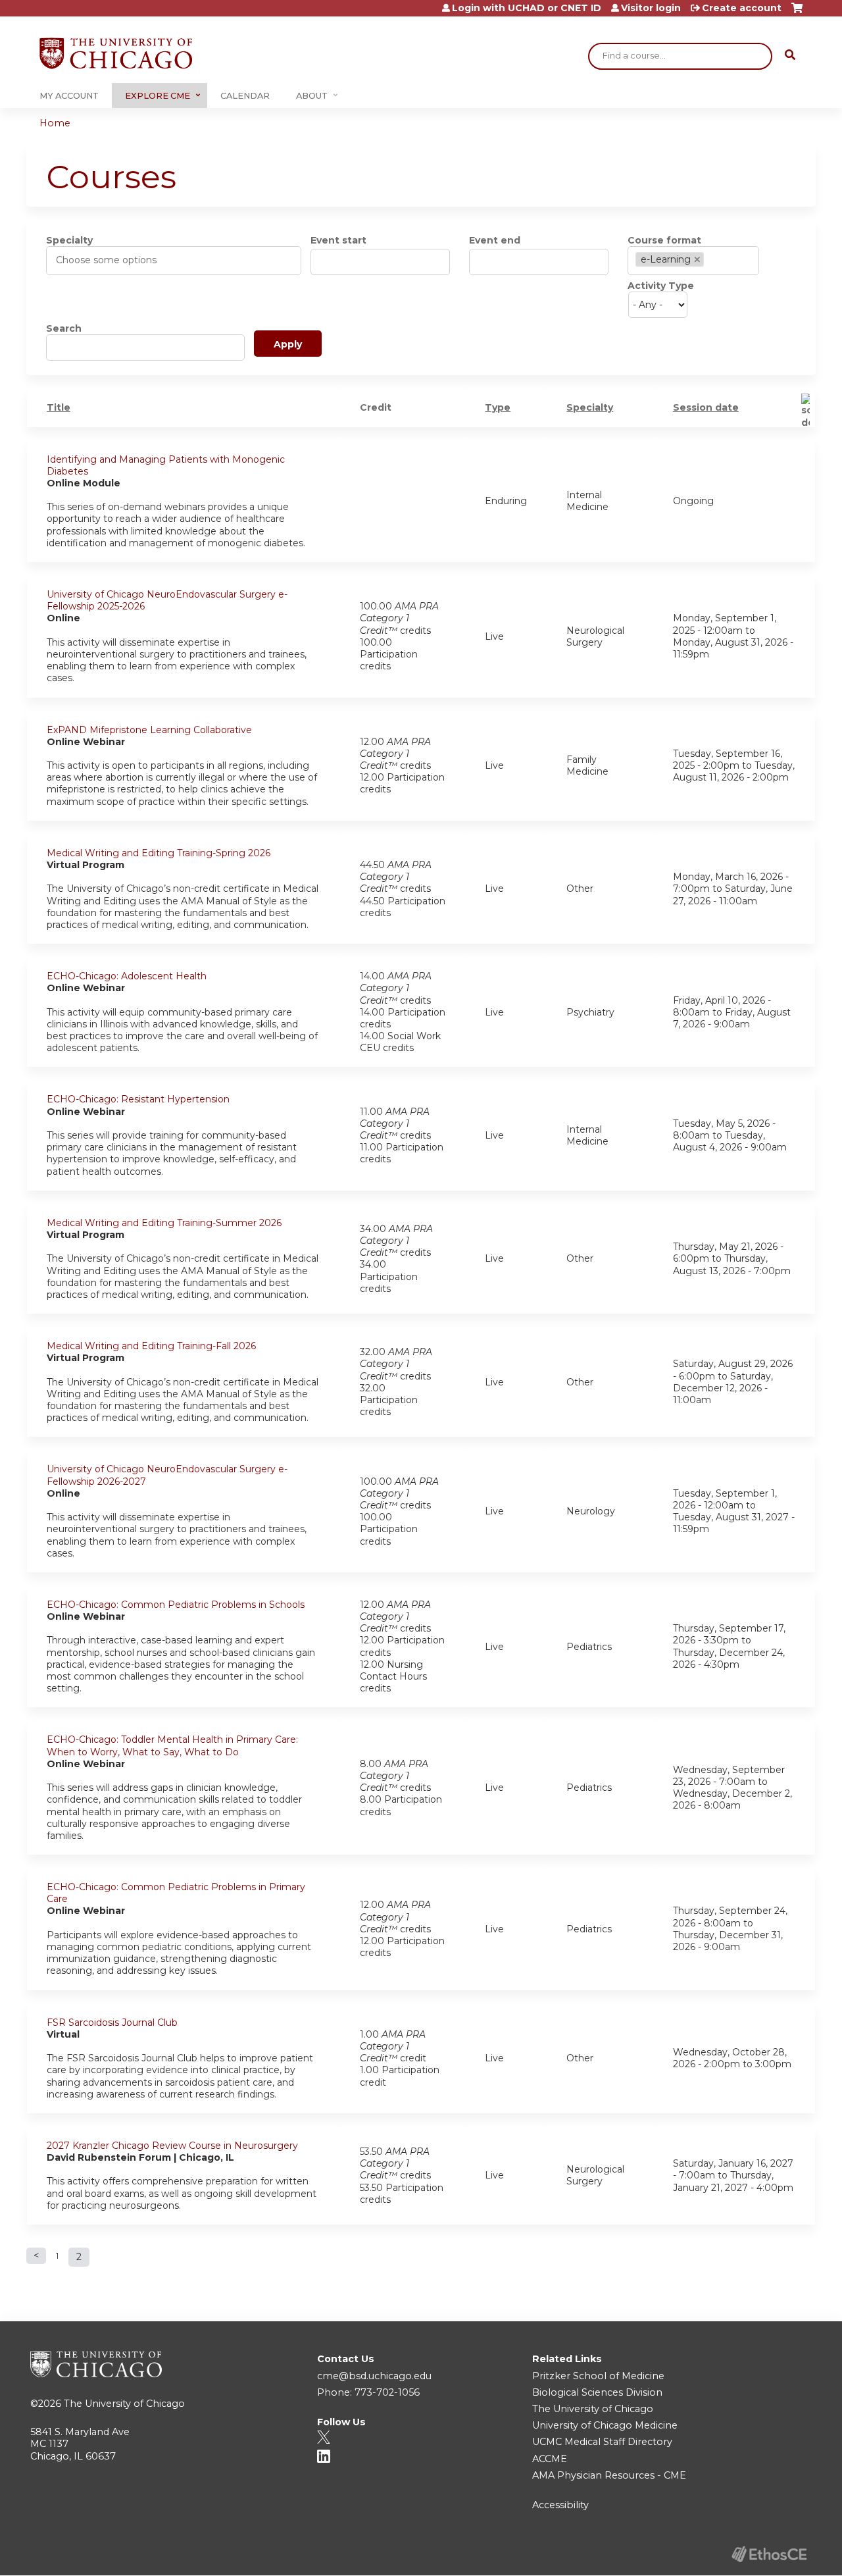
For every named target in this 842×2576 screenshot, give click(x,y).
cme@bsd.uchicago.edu (374, 2376)
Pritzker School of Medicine (598, 2376)
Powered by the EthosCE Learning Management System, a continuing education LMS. (769, 2554)
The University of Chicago (124, 2404)
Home (55, 123)
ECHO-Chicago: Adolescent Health (127, 976)
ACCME (550, 2459)
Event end (495, 240)
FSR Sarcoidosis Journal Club (112, 2022)
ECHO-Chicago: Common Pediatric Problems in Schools (176, 1605)
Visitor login (651, 8)
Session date (706, 407)
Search (64, 328)
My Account (69, 96)
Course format (664, 240)
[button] (696, 260)
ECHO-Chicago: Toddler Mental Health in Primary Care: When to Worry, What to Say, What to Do (172, 1745)
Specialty (69, 240)
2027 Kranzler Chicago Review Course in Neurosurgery (172, 2146)
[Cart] (797, 13)
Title (59, 407)
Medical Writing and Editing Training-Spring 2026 (159, 853)
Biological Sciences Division (597, 2392)
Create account (742, 8)
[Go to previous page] (36, 2256)
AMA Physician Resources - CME (609, 2475)
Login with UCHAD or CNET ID (527, 8)
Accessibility (560, 2505)
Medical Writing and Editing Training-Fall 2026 (151, 1346)
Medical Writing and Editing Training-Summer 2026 (164, 1223)
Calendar (245, 96)
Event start (338, 240)
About (312, 96)
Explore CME (158, 96)
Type (498, 407)
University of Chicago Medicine (605, 2425)
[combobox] (113, 260)
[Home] (116, 53)
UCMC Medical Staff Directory (602, 2442)
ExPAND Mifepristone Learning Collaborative (149, 730)
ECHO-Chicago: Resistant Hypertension (138, 1099)
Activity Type (661, 286)
